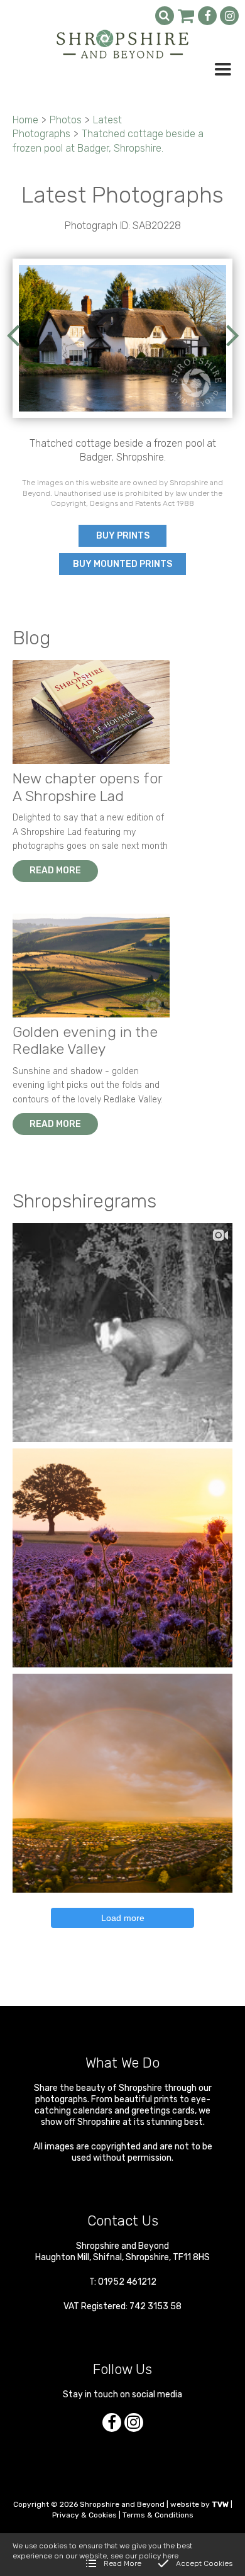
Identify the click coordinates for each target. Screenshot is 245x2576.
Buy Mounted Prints (122, 564)
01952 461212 (127, 2282)
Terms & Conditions (158, 2515)
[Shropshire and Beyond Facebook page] (207, 16)
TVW (220, 2504)
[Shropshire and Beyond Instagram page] (229, 16)
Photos (66, 120)
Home (25, 120)
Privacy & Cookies (84, 2515)
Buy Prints (123, 536)
